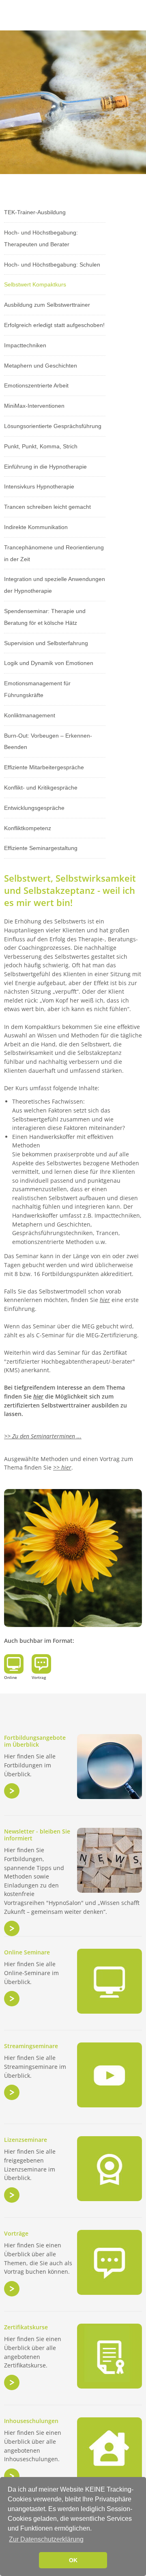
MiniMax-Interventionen (34, 406)
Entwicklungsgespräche (34, 808)
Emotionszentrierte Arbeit (36, 385)
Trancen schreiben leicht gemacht (47, 507)
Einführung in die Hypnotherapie (45, 467)
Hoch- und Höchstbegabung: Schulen (52, 265)
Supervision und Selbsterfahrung (46, 643)
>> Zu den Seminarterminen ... (43, 1436)
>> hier (62, 1467)
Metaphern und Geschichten (41, 366)
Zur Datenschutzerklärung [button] (46, 2539)
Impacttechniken (25, 345)
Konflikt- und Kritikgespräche (41, 788)
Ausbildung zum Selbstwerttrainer (47, 305)
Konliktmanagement (30, 715)
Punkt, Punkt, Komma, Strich (41, 446)
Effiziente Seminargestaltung (41, 848)
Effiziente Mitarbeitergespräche (44, 767)
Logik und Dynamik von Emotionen (49, 663)
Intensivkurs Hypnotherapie (39, 486)
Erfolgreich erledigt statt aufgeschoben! (54, 325)
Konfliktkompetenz (28, 828)
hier (105, 1300)
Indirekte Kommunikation (36, 527)
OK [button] (73, 2560)
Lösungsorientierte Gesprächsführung (53, 426)
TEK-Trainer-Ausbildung (35, 212)
